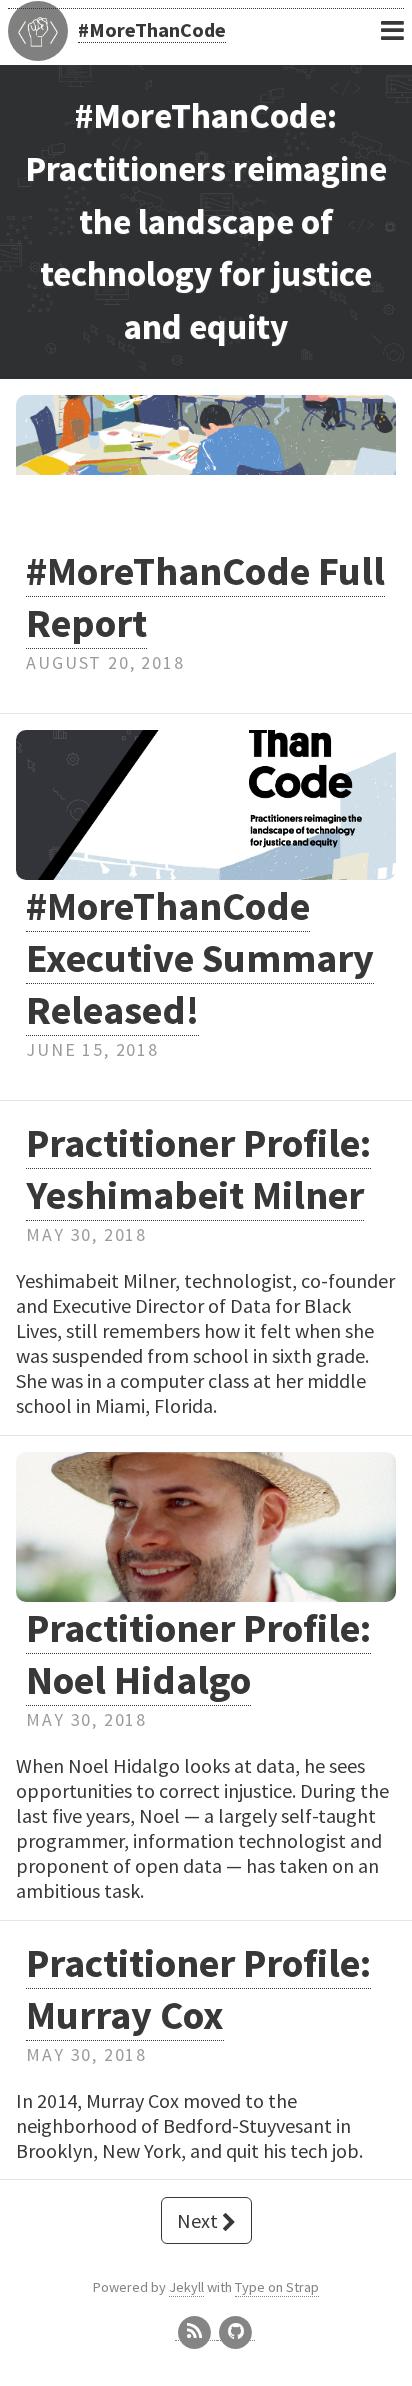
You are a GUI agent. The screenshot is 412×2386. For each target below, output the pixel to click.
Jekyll (186, 2287)
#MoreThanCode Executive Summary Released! (200, 958)
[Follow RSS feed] (195, 2331)
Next (199, 2220)
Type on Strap (277, 2287)
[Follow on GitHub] (236, 2331)
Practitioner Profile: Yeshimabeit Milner (198, 1169)
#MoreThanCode (152, 29)
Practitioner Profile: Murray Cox (198, 1989)
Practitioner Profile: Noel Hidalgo (198, 1654)
